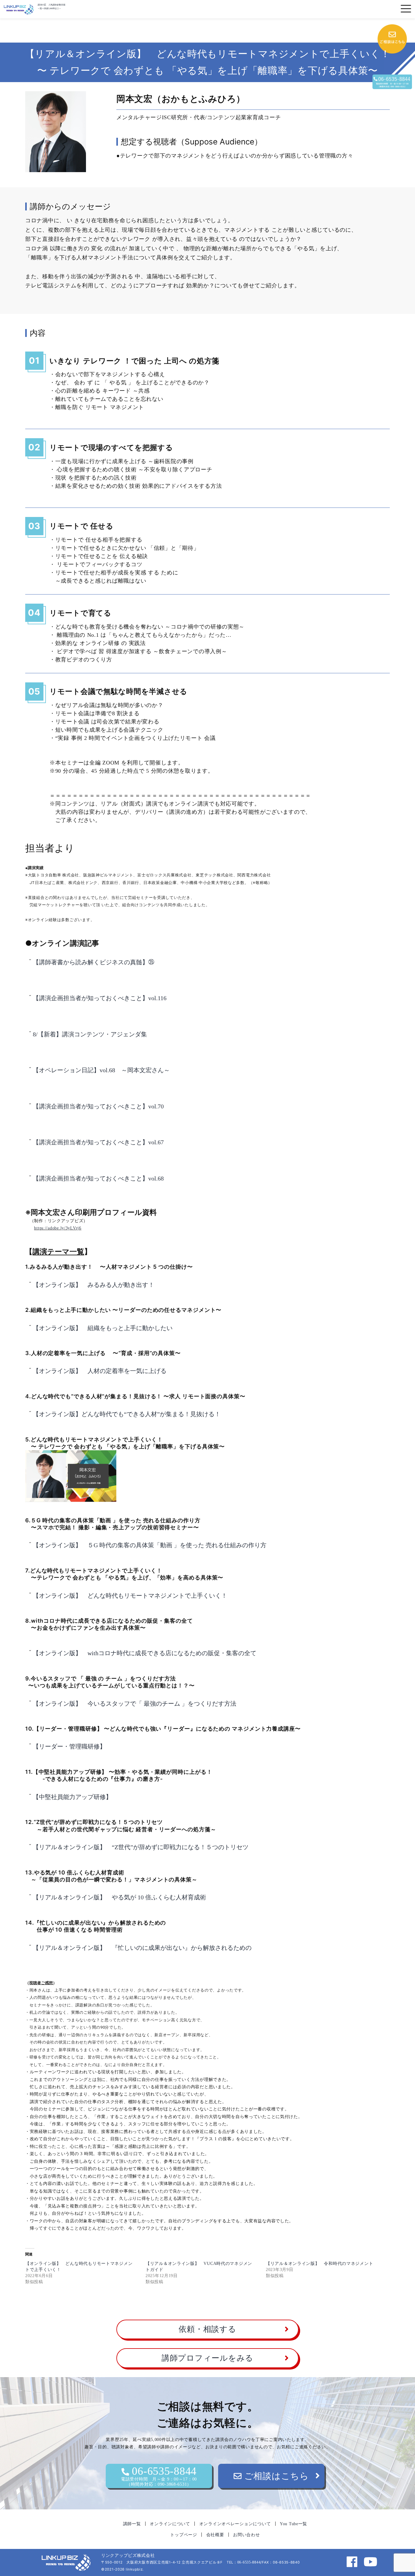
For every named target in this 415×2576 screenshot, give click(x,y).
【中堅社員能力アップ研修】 (72, 1797)
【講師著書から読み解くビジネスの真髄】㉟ (94, 962)
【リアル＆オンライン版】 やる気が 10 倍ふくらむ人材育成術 (119, 1897)
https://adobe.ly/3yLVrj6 (58, 1228)
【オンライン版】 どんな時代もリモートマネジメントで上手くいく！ (130, 1596)
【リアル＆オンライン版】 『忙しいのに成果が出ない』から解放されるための (145, 1948)
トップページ (183, 2535)
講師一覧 (132, 2524)
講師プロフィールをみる (207, 2358)
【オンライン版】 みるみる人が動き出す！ (97, 1285)
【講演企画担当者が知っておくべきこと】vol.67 (98, 1142)
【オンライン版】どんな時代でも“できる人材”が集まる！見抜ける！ (127, 1414)
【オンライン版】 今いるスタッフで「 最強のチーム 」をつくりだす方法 (135, 1704)
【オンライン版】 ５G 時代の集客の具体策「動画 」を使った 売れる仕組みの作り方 (150, 1545)
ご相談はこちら (275, 2476)
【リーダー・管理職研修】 (69, 1746)
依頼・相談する (207, 2329)
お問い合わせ (246, 2535)
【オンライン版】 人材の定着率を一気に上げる (103, 1371)
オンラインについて (170, 2524)
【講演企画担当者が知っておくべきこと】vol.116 (100, 998)
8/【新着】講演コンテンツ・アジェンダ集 (90, 1034)
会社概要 (215, 2535)
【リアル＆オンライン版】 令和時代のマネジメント (319, 2264)
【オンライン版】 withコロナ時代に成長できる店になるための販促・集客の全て (145, 1653)
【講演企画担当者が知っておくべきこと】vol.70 (98, 1106)
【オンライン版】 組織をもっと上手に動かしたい (103, 1328)
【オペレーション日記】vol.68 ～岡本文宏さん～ (101, 1070)
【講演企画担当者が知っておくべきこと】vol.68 (98, 1178)
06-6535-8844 (159, 2476)
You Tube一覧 (293, 2524)
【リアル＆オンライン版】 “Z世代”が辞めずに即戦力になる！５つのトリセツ (141, 1847)
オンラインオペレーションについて (235, 2524)
